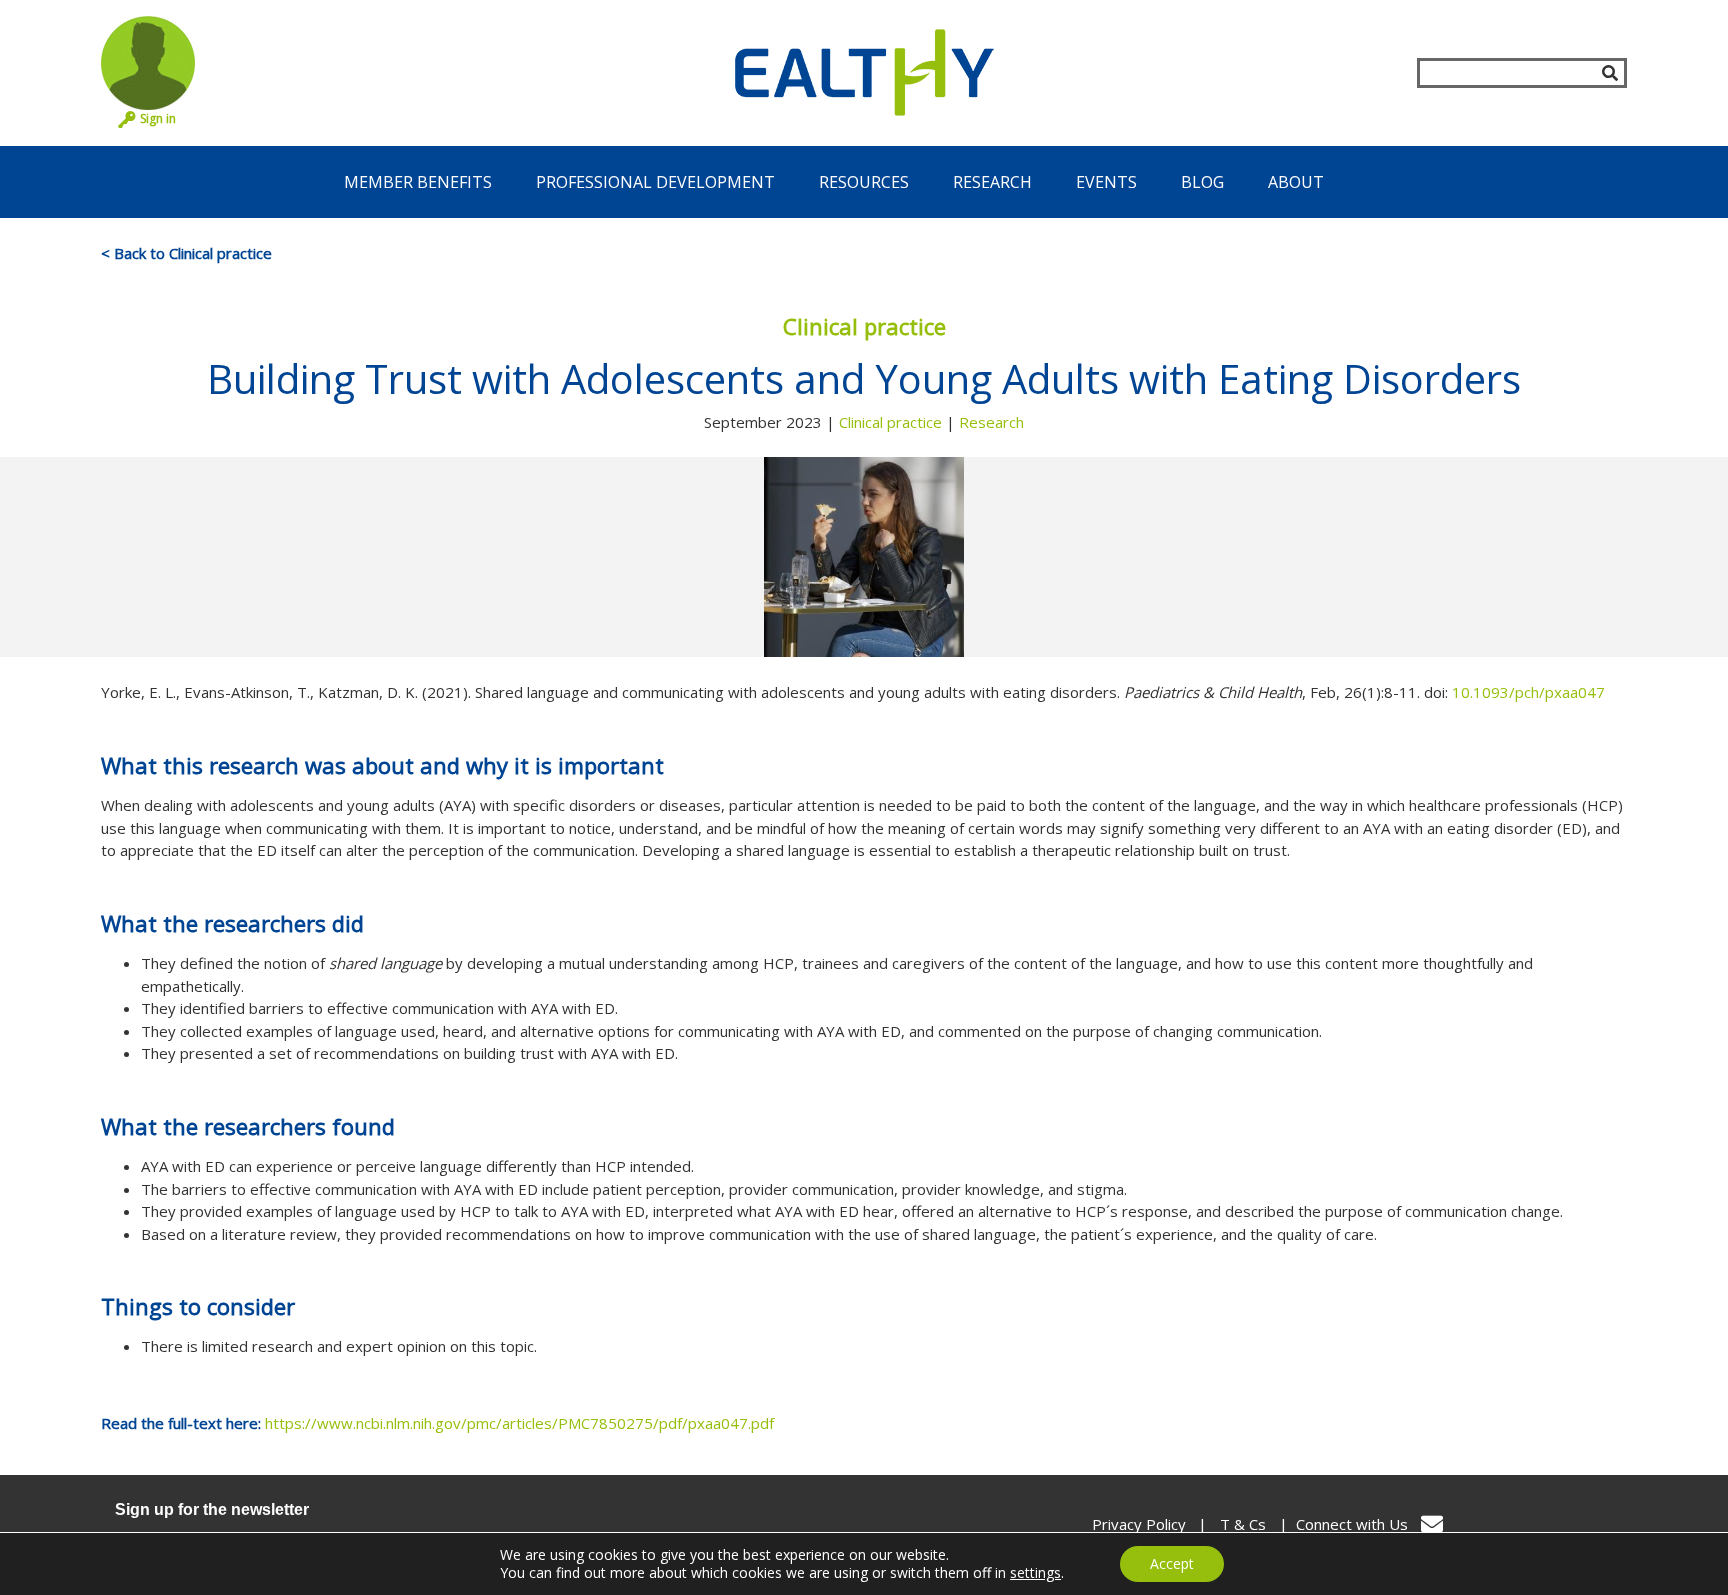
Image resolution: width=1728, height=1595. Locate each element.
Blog (1202, 182)
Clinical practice (890, 422)
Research (992, 182)
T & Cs (1243, 1524)
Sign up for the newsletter (212, 1509)
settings (1035, 1573)
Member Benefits (418, 182)
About (1296, 182)
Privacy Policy (1139, 1524)
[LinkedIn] (1604, 1523)
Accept (1172, 1563)
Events (1106, 182)
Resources (864, 182)
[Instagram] (1519, 1523)
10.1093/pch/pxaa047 (1528, 692)
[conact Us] (1432, 1523)
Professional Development (655, 182)
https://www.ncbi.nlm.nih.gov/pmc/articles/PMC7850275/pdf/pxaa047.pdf (519, 1423)
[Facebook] (1476, 1523)
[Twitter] (1562, 1523)
